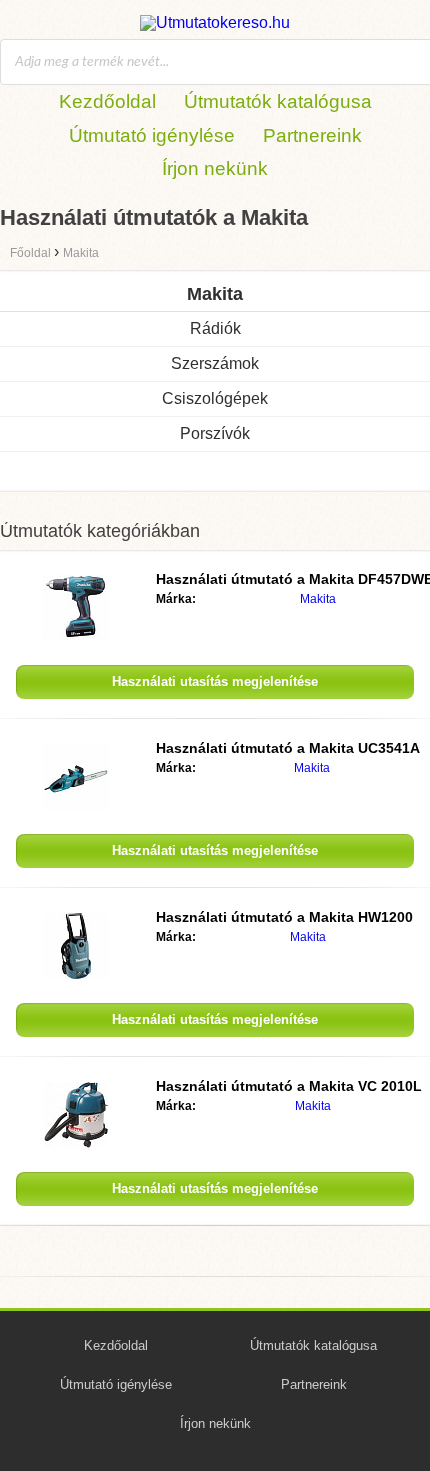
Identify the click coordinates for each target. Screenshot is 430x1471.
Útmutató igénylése (152, 135)
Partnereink (312, 135)
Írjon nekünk (215, 168)
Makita (318, 599)
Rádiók (215, 328)
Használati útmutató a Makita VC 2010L (289, 1086)
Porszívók (215, 433)
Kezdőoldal (107, 101)
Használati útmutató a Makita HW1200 (284, 917)
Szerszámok (215, 363)
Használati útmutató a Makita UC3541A (288, 748)
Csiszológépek (215, 398)
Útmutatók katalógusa (278, 101)
